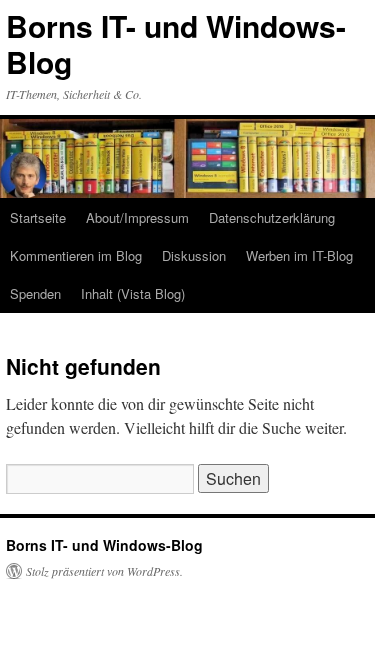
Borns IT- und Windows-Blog (176, 43)
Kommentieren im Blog (76, 255)
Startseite (38, 217)
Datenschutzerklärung (272, 217)
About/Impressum (137, 217)
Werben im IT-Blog (299, 255)
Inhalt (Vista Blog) (133, 293)
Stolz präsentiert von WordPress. (104, 571)
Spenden (35, 293)
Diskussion (194, 255)
